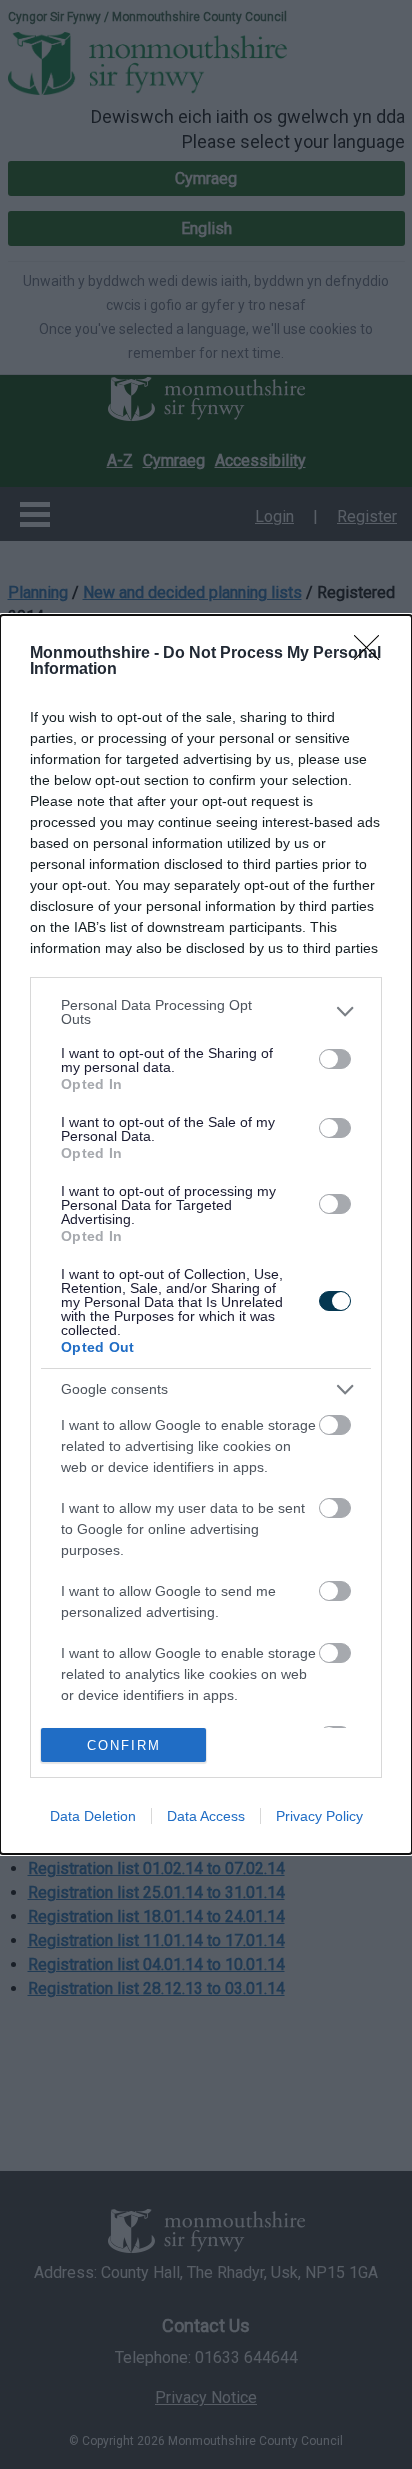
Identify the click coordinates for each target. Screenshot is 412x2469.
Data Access (206, 1816)
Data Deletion (93, 1816)
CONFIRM (124, 1745)
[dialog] (206, 1235)
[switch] (335, 1059)
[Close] (373, 654)
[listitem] (206, 1012)
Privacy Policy (319, 1816)
